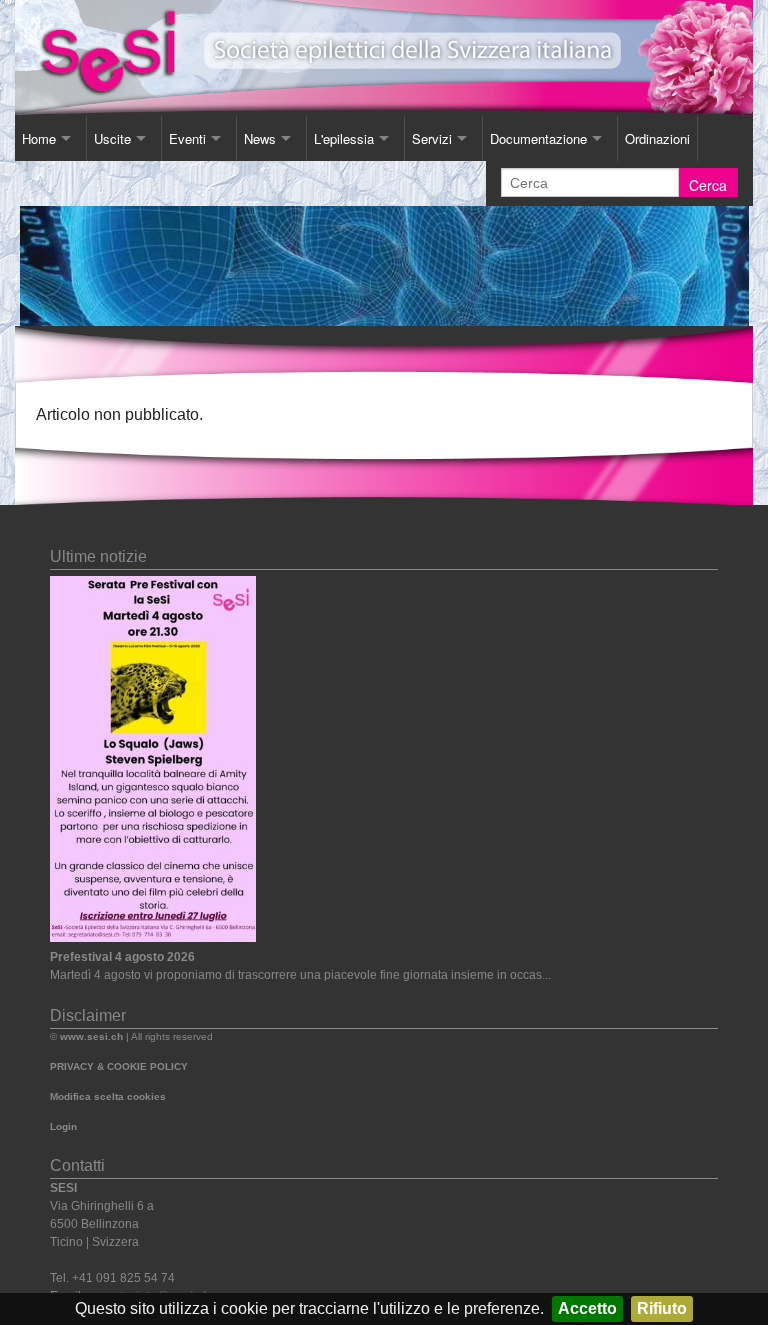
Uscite (112, 138)
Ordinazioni (657, 138)
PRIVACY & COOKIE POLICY (119, 1066)
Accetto (587, 1308)
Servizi (432, 138)
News (260, 138)
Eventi (187, 138)
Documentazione (538, 138)
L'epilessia (344, 138)
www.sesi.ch (91, 1036)
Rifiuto (662, 1308)
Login (63, 1126)
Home (39, 138)
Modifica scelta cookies (108, 1096)
